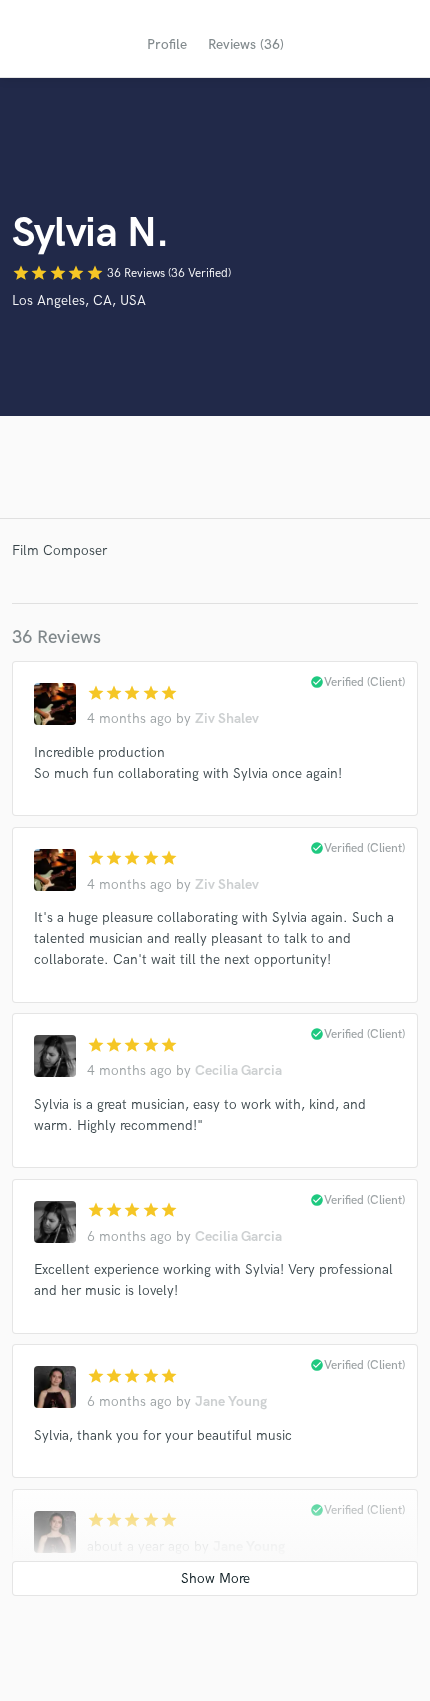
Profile (167, 44)
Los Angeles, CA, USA (79, 300)
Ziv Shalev (227, 718)
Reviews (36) (246, 44)
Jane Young (231, 1401)
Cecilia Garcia (238, 1070)
